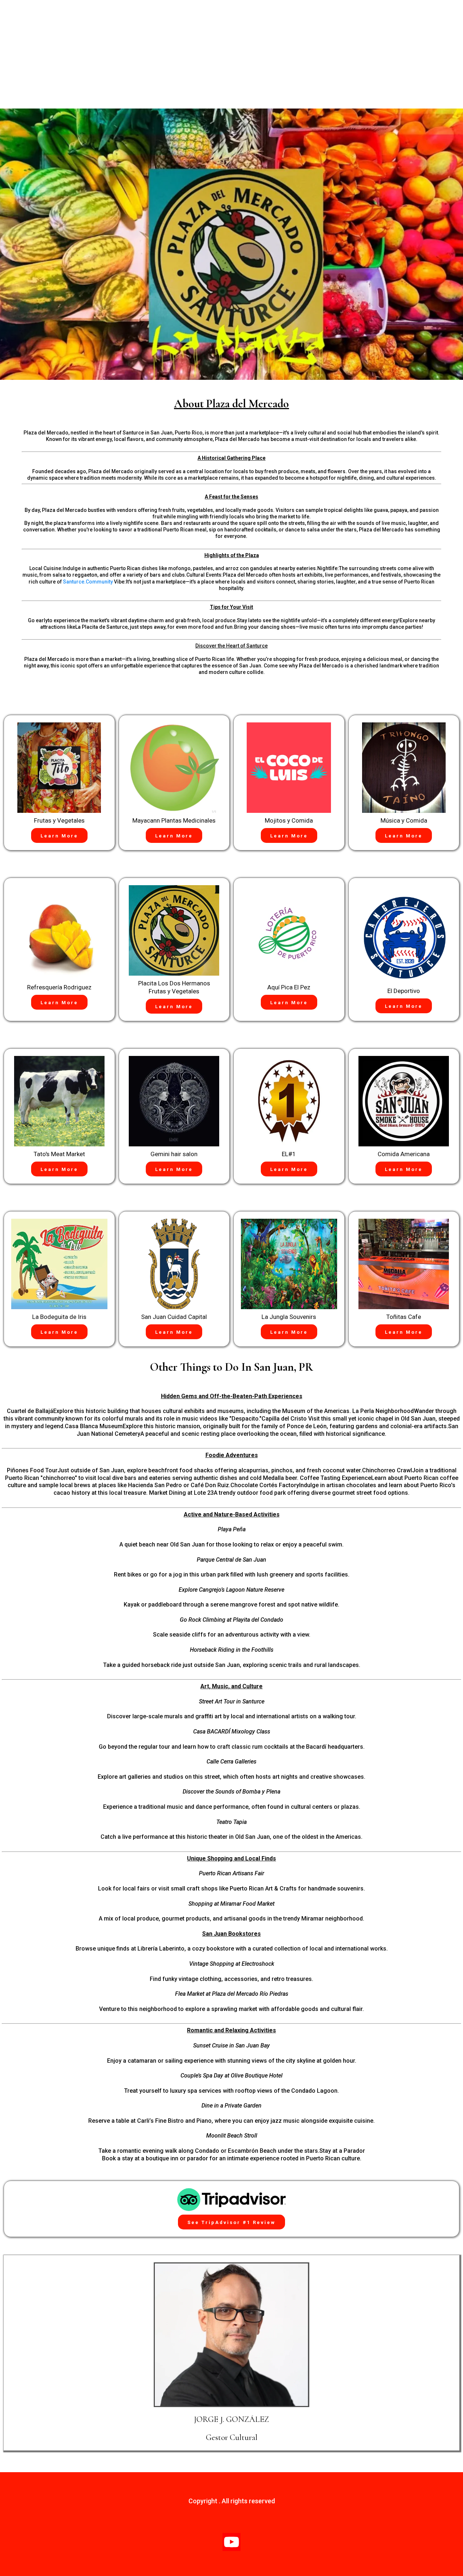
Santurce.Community (88, 582)
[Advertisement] (231, 54)
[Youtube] (231, 2542)
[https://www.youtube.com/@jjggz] (231, 2335)
